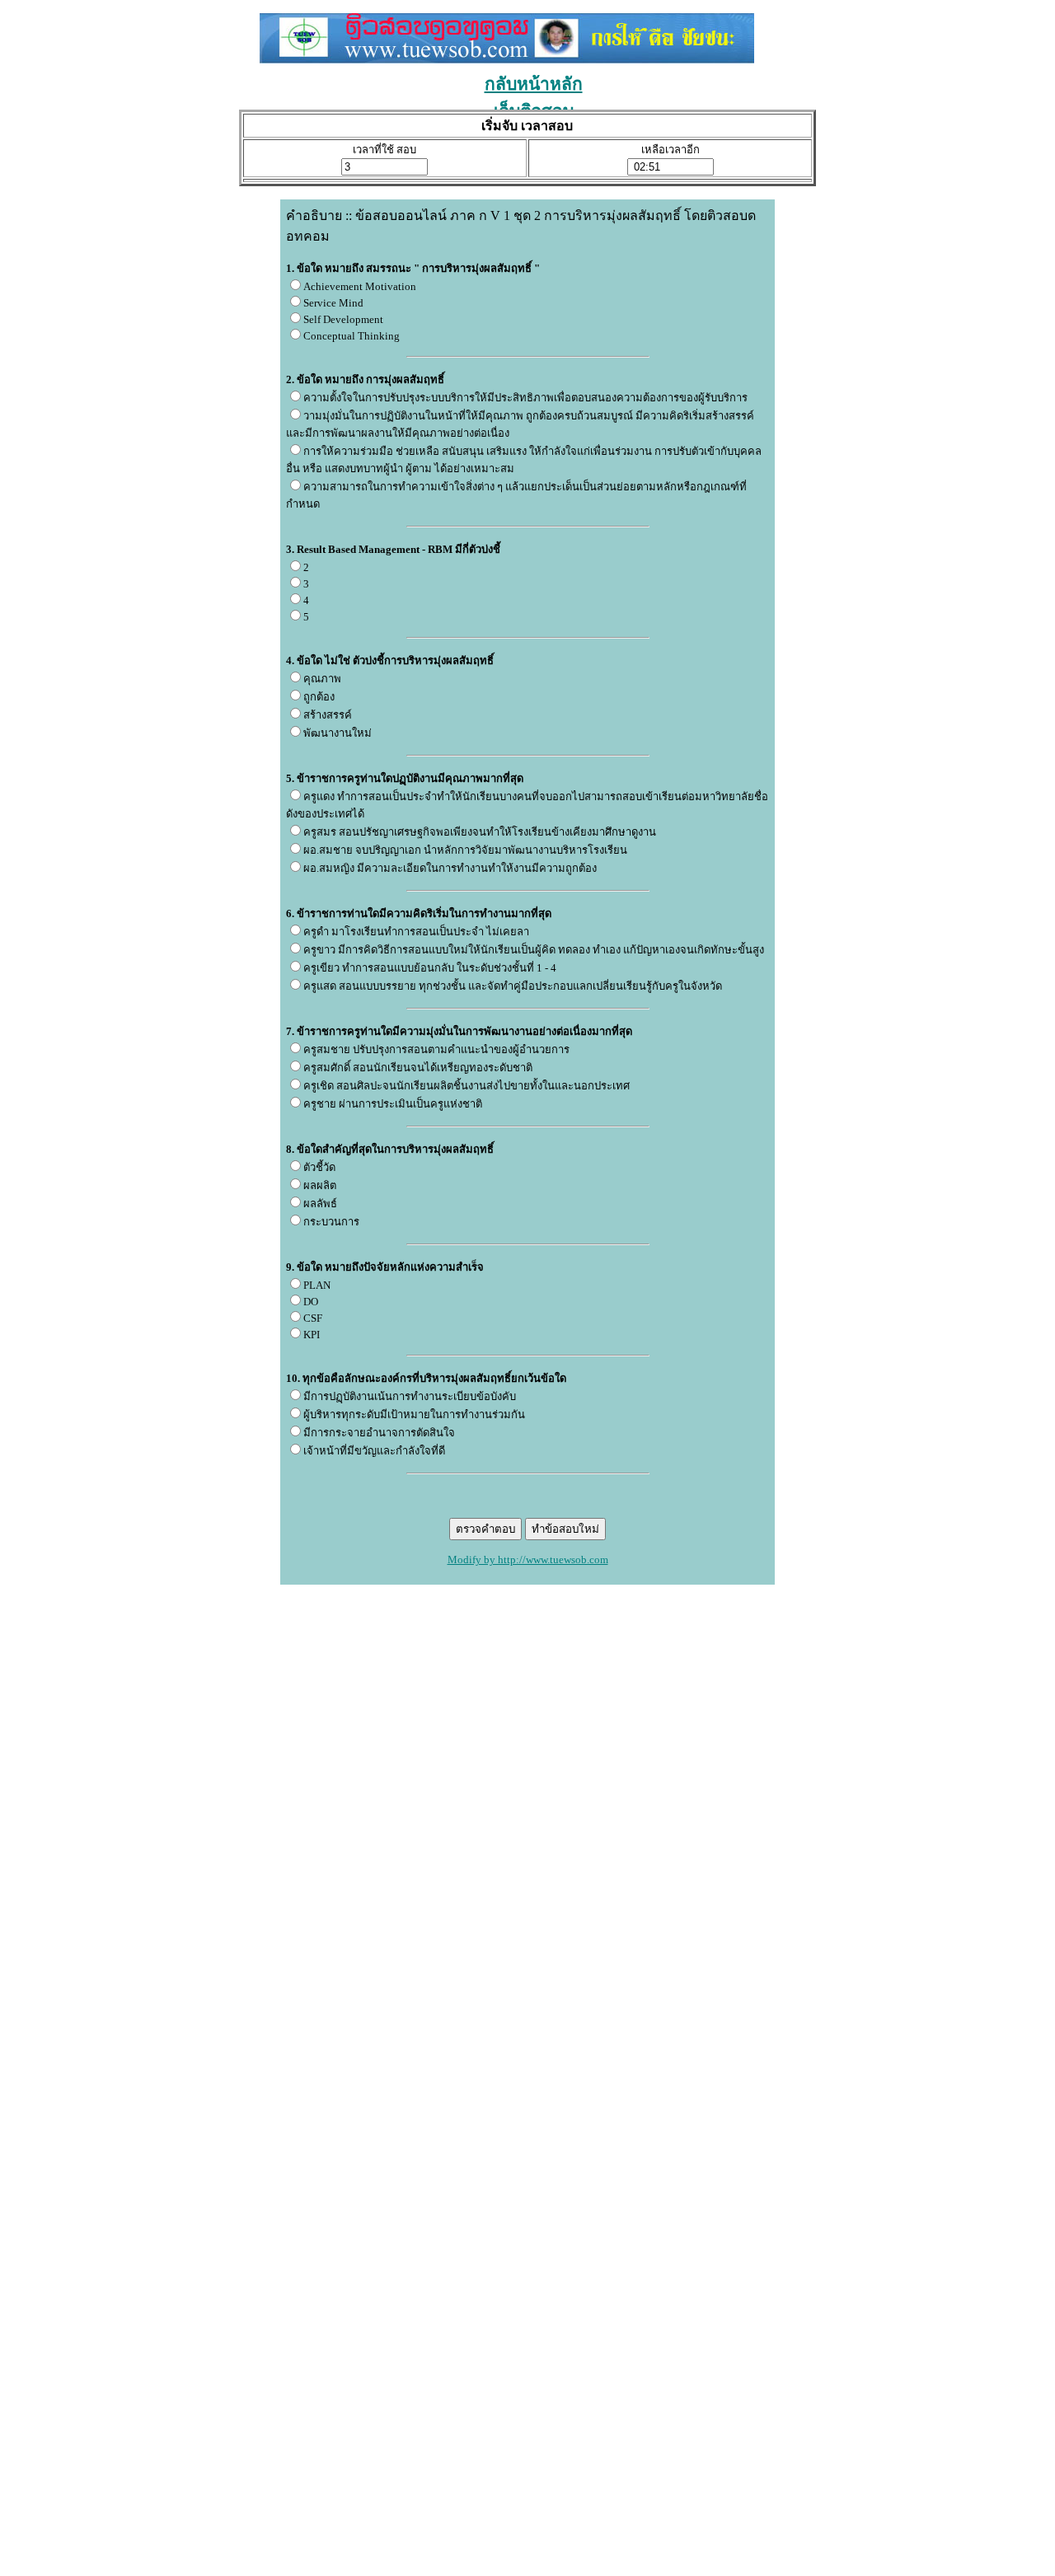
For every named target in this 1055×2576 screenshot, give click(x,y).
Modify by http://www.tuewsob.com (528, 1560)
